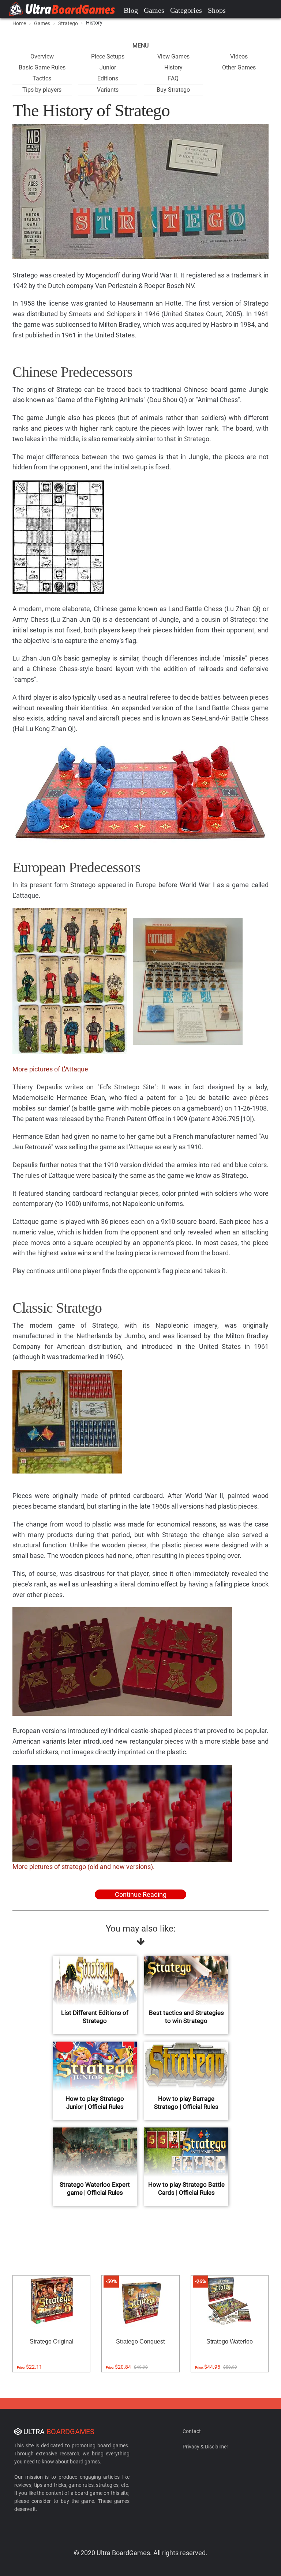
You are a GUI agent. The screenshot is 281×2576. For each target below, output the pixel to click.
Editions (108, 78)
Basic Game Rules (42, 67)
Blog (131, 10)
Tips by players (42, 90)
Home (19, 23)
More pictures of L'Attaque (50, 1069)
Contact (192, 2431)
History (173, 67)
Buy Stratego (173, 90)
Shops (217, 10)
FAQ (173, 78)
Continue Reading (141, 1894)
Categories (186, 10)
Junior (108, 67)
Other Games (239, 67)
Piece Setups (108, 56)
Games (154, 10)
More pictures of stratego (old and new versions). (84, 1867)
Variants (108, 90)
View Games (173, 56)
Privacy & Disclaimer (205, 2447)
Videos (239, 56)
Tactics (42, 78)
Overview (42, 56)
